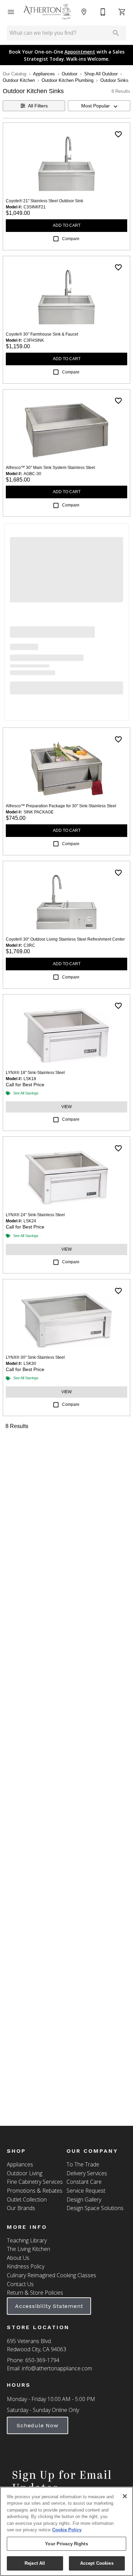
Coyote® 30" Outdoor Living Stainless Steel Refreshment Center (65, 939)
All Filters (38, 106)
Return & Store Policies (35, 2293)
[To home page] (47, 12)
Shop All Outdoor (101, 74)
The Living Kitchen (28, 2249)
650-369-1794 (42, 2360)
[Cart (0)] (122, 12)
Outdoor (70, 74)
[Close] (125, 2496)
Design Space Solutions (95, 2208)
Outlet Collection (27, 2199)
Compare (71, 239)
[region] (66, 2531)
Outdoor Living (25, 2173)
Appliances (44, 74)
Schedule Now (38, 2425)
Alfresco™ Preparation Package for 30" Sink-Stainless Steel (61, 806)
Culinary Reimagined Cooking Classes (51, 2275)
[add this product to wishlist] (118, 134)
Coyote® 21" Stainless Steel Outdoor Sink (45, 201)
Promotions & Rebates (35, 2191)
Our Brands (21, 2208)
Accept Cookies (97, 2563)
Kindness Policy (26, 2266)
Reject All (35, 2563)
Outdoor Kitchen (19, 80)
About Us (18, 2258)
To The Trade (83, 2164)
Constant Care (84, 2182)
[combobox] (99, 106)
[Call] (103, 12)
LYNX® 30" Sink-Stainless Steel (35, 1357)
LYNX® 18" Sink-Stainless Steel (35, 1073)
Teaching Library (27, 2240)
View (66, 1107)
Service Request (86, 2191)
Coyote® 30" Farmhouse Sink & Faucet (42, 334)
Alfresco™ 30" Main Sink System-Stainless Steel (50, 468)
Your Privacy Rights (66, 2544)
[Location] (84, 12)
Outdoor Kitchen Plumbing (68, 80)
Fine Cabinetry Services (35, 2182)
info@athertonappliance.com (57, 2368)
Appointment (80, 52)
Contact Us (20, 2284)
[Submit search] (116, 33)
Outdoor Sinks (114, 80)
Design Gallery (84, 2199)
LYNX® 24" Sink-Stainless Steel (35, 1215)
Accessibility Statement (49, 2306)
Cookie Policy (67, 2530)
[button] (11, 12)
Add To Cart (67, 225)
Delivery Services (87, 2173)
